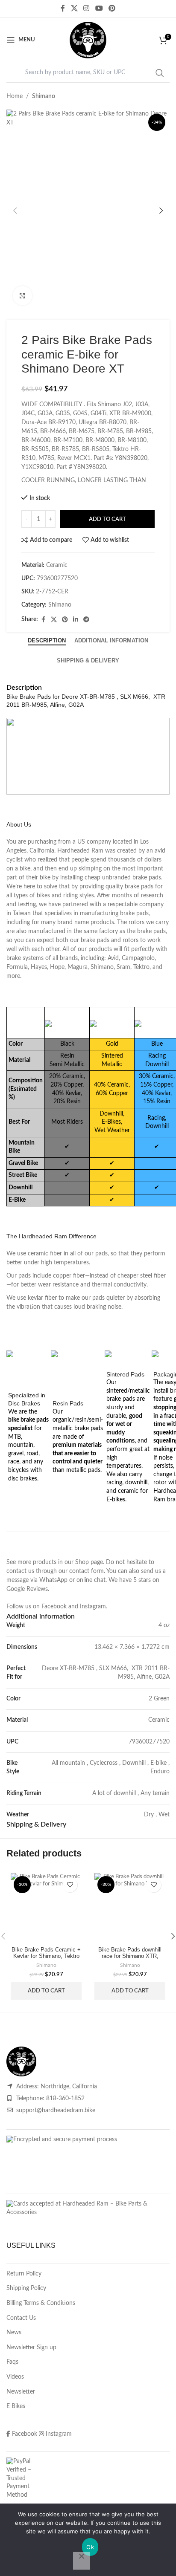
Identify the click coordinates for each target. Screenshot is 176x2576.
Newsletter (21, 2392)
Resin (67, 1056)
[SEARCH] (160, 73)
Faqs (12, 2362)
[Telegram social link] (86, 620)
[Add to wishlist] (70, 1885)
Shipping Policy (26, 2288)
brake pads (147, 878)
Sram (123, 967)
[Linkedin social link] (76, 620)
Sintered (112, 1056)
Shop (82, 1562)
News (14, 2333)
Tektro (141, 967)
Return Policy (24, 2274)
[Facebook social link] (63, 8)
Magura (78, 967)
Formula (17, 967)
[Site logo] (88, 40)
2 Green (159, 1699)
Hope (57, 967)
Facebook (54, 1607)
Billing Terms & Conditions (41, 2303)
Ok (90, 2547)
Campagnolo (138, 958)
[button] (15, 211)
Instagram (93, 1607)
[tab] (47, 641)
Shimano (44, 96)
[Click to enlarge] (22, 296)
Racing (157, 1056)
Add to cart (107, 519)
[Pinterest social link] (112, 8)
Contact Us (21, 2318)
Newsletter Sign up (31, 2348)
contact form (87, 1571)
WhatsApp (53, 1580)
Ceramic (159, 1720)
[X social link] (74, 8)
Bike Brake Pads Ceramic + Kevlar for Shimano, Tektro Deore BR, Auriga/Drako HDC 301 (46, 1959)
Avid (113, 958)
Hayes (39, 967)
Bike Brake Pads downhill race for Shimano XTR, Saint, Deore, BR (130, 1956)
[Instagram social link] (87, 8)
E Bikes (16, 2406)
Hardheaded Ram (80, 851)
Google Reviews (27, 1589)
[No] (82, 2561)
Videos (15, 2377)
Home (15, 96)
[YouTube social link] (99, 8)
